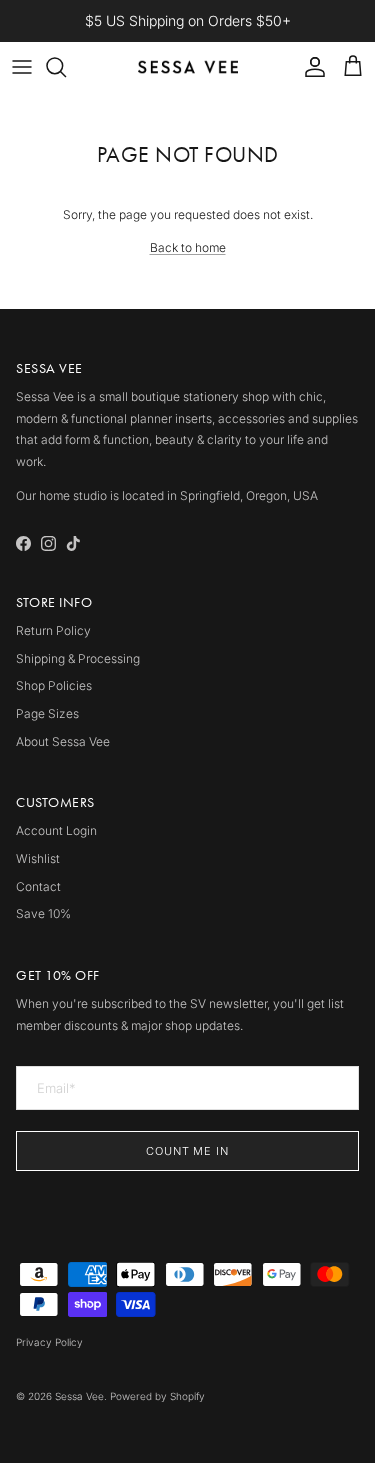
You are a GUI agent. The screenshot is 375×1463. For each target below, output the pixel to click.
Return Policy (53, 630)
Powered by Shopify (157, 1396)
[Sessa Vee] (188, 67)
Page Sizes (47, 713)
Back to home (188, 247)
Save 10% (43, 913)
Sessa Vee (79, 1396)
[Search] (66, 67)
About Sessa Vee (63, 741)
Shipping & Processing (78, 658)
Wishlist (38, 858)
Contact (38, 886)
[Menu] (22, 67)
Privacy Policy (49, 1342)
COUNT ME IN (187, 1151)
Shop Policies (54, 685)
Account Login (56, 830)
